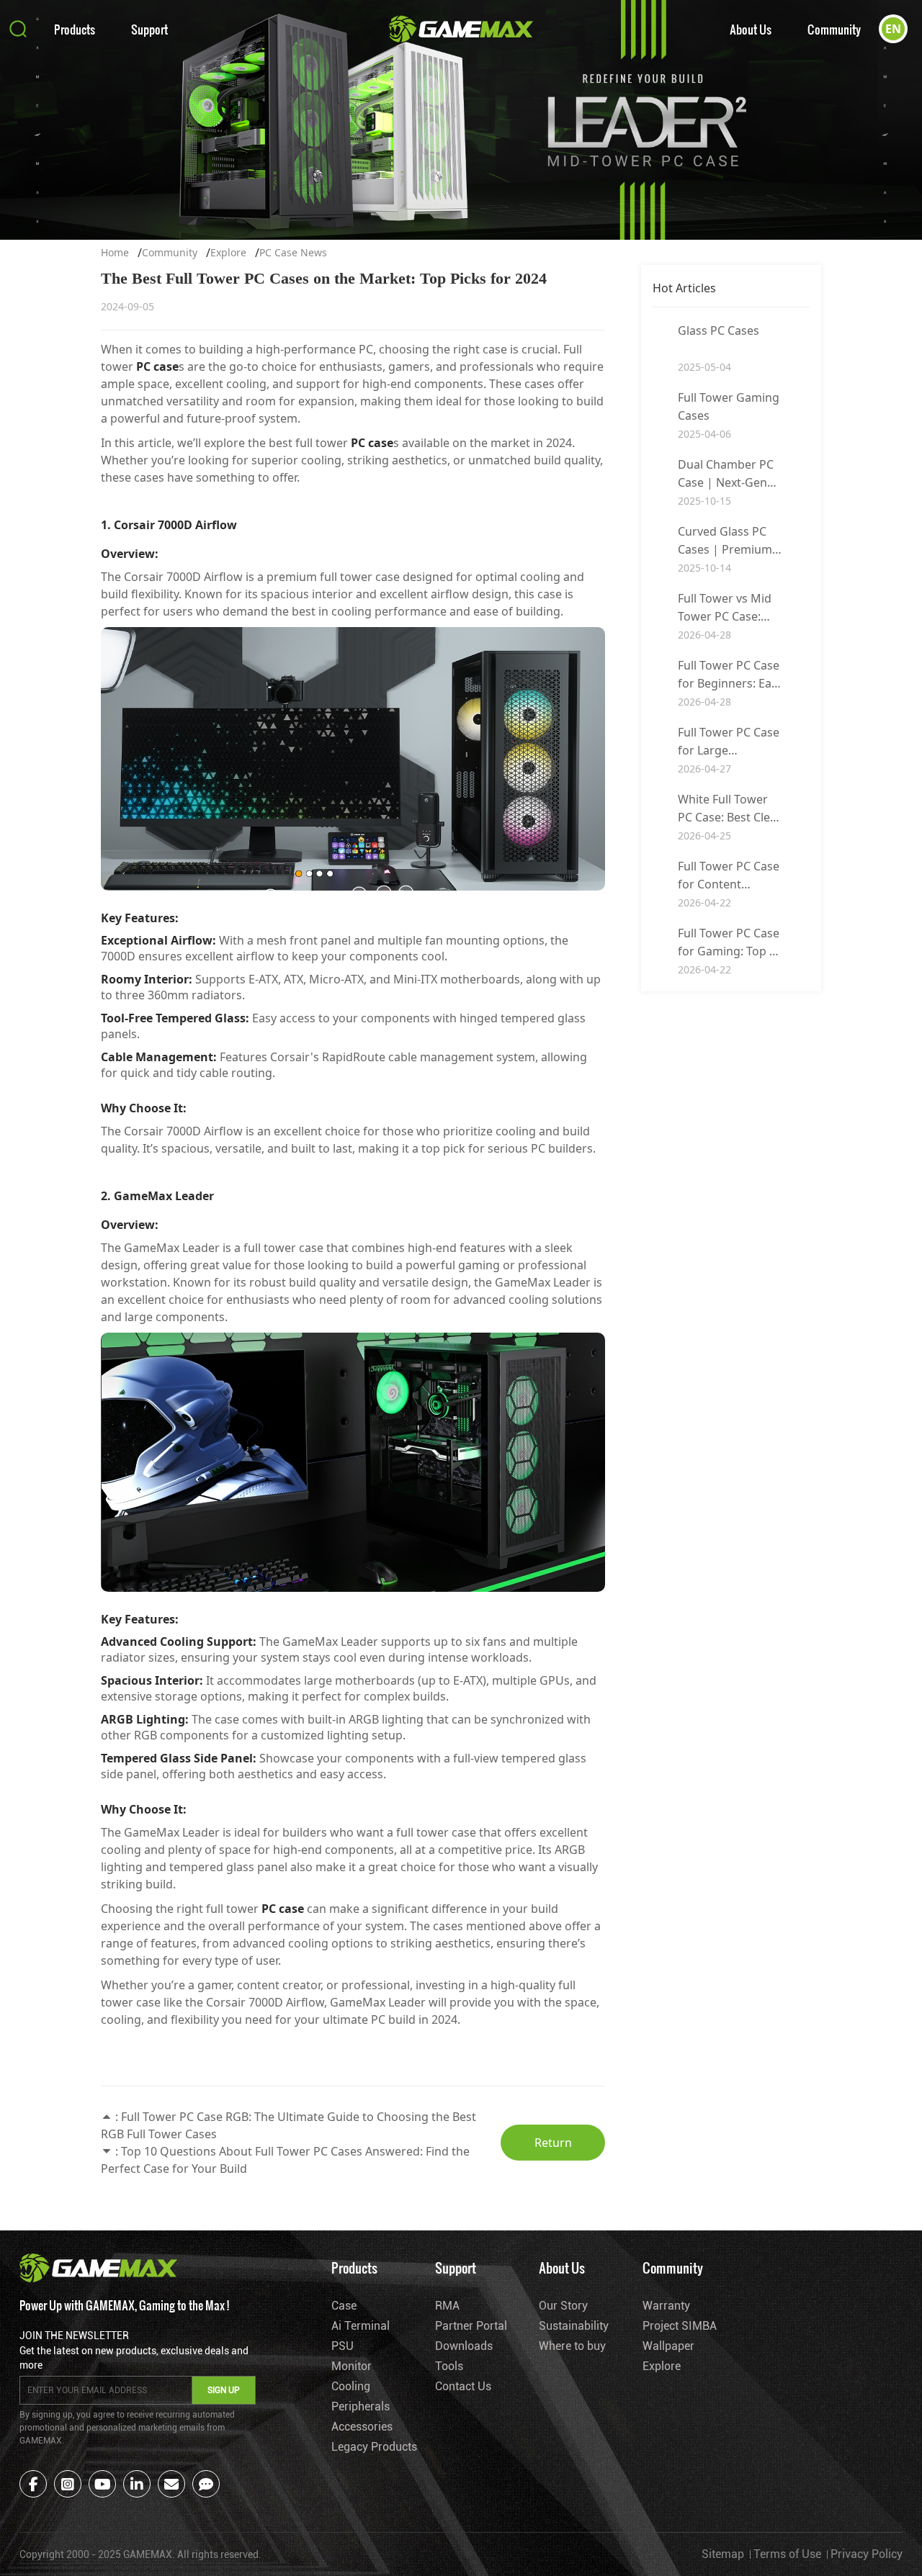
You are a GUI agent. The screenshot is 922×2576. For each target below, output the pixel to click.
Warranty (666, 2306)
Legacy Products (374, 2447)
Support (149, 29)
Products (75, 29)
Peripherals (361, 2406)
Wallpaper (668, 2346)
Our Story (563, 2306)
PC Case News (293, 252)
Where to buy (572, 2346)
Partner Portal (471, 2326)
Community (834, 29)
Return (553, 2143)
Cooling (351, 2386)
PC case (157, 366)
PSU (343, 2346)
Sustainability (574, 2326)
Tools (449, 2366)
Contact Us (463, 2386)
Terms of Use (787, 2554)
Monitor (352, 2366)
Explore (228, 252)
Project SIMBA (680, 2326)
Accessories (362, 2427)
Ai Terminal (361, 2326)
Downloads (464, 2346)
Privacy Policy (867, 2554)
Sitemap (723, 2554)
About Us (751, 29)
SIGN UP (224, 2390)
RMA (447, 2306)
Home (115, 252)
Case (344, 2306)
